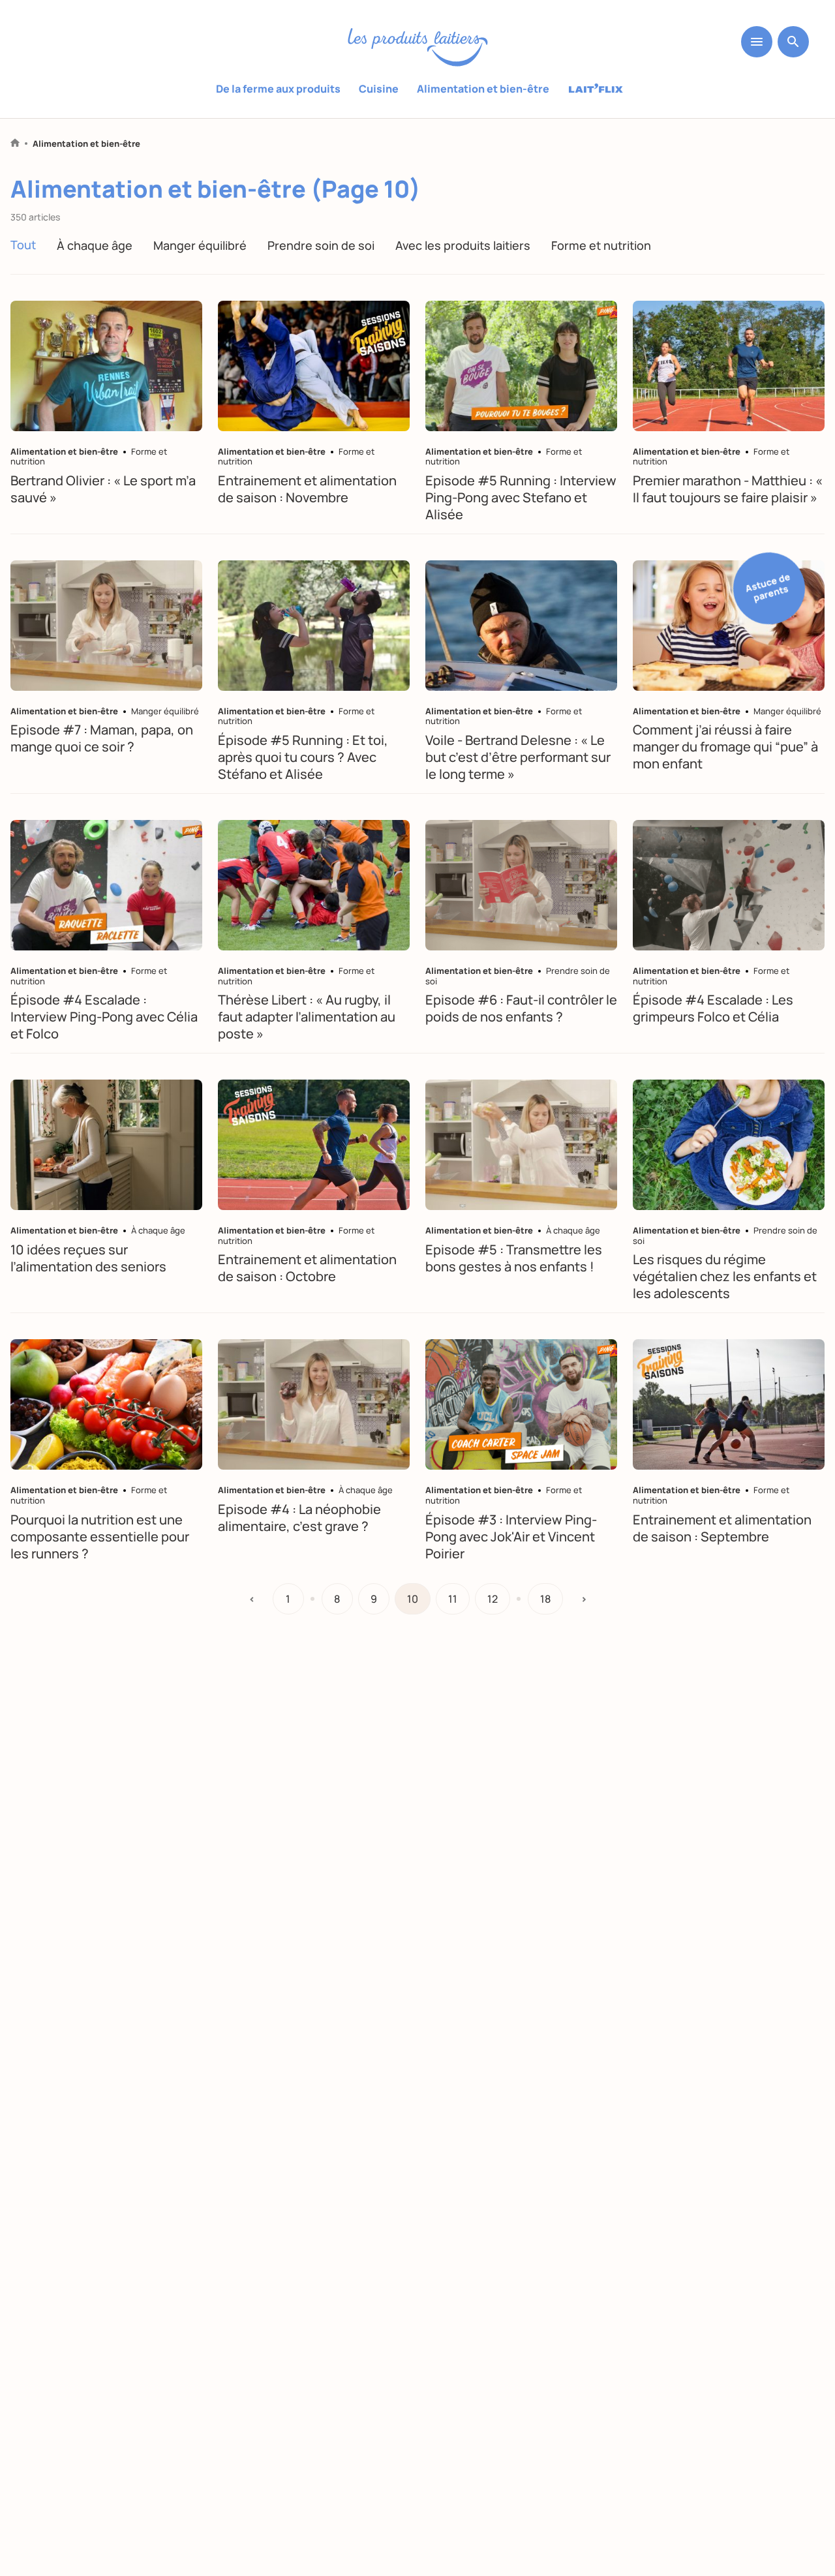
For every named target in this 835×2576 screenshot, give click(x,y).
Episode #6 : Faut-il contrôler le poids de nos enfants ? (521, 1008)
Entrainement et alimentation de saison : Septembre (722, 1528)
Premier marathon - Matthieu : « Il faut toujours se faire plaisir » (728, 489)
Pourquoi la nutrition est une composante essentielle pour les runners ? (100, 1537)
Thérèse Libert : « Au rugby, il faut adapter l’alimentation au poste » (307, 1017)
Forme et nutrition (601, 245)
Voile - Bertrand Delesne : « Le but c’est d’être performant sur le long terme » (518, 757)
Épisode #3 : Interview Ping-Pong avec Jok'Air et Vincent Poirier (511, 1537)
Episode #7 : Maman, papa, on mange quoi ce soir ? (102, 738)
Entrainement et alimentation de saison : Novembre (307, 489)
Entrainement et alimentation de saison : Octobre (307, 1268)
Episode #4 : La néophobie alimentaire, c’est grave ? (299, 1518)
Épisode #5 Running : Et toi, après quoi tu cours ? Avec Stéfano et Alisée (303, 757)
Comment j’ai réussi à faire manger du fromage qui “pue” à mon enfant (725, 747)
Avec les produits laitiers (463, 245)
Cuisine (379, 89)
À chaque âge (95, 245)
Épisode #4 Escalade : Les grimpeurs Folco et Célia (713, 1008)
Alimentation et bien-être (483, 89)
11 (453, 1599)
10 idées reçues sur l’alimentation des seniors (88, 1258)
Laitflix (596, 89)
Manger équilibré (200, 245)
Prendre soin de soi (321, 245)
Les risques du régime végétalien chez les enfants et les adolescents (725, 1276)
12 (493, 1599)
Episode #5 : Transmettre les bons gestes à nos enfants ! (514, 1258)
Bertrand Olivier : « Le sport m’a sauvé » (103, 489)
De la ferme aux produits (278, 89)
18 (545, 1599)
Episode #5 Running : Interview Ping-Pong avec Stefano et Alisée (521, 497)
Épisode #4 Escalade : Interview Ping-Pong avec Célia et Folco (104, 1017)
